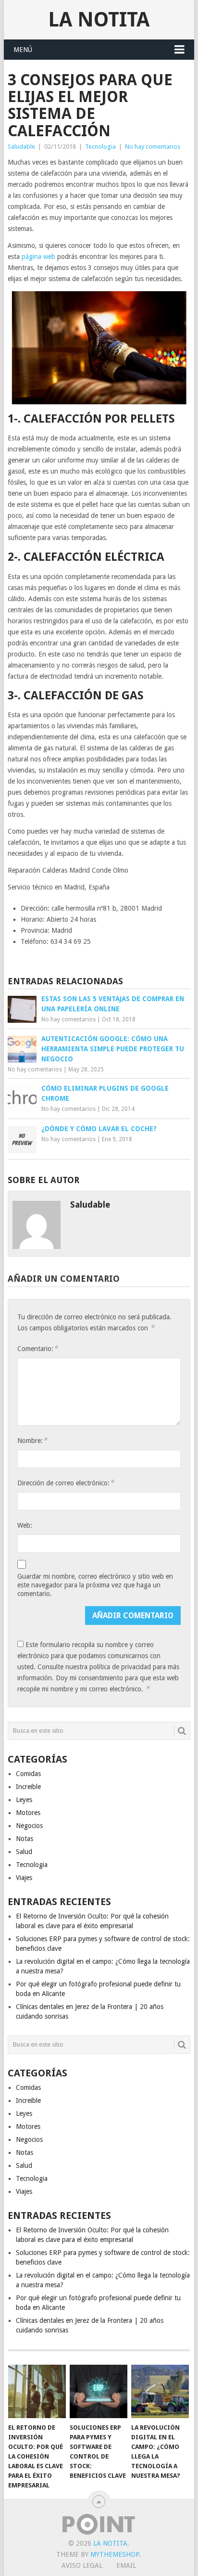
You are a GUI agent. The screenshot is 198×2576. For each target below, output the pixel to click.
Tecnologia (100, 147)
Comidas (28, 1774)
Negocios (29, 1826)
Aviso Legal (82, 2565)
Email (126, 2565)
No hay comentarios (153, 147)
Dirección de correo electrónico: (66, 1483)
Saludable (21, 147)
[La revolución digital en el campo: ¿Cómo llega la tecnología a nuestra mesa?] (160, 2392)
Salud (24, 1852)
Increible (28, 1787)
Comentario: (37, 1348)
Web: (25, 1525)
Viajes (24, 1878)
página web (38, 257)
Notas (25, 1839)
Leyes (24, 1800)
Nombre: (32, 1440)
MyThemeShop (115, 2554)
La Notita (99, 19)
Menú (23, 50)
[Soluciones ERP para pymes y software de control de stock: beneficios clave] (99, 2392)
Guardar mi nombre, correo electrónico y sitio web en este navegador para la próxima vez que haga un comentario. (95, 1585)
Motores (28, 1813)
